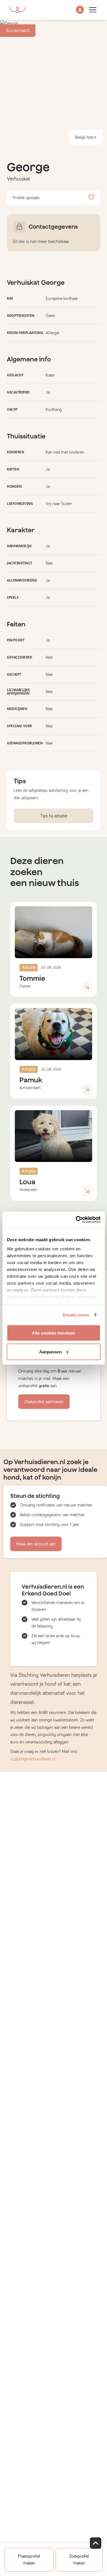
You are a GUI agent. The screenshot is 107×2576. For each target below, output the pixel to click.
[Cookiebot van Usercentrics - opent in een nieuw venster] (76, 1219)
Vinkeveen (28, 1190)
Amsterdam (30, 1088)
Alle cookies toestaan (53, 1333)
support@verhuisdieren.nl (33, 1759)
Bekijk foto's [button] (86, 137)
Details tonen (76, 1315)
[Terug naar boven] (96, 2543)
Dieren (25, 986)
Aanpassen (50, 1352)
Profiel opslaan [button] (26, 198)
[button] (80, 10)
